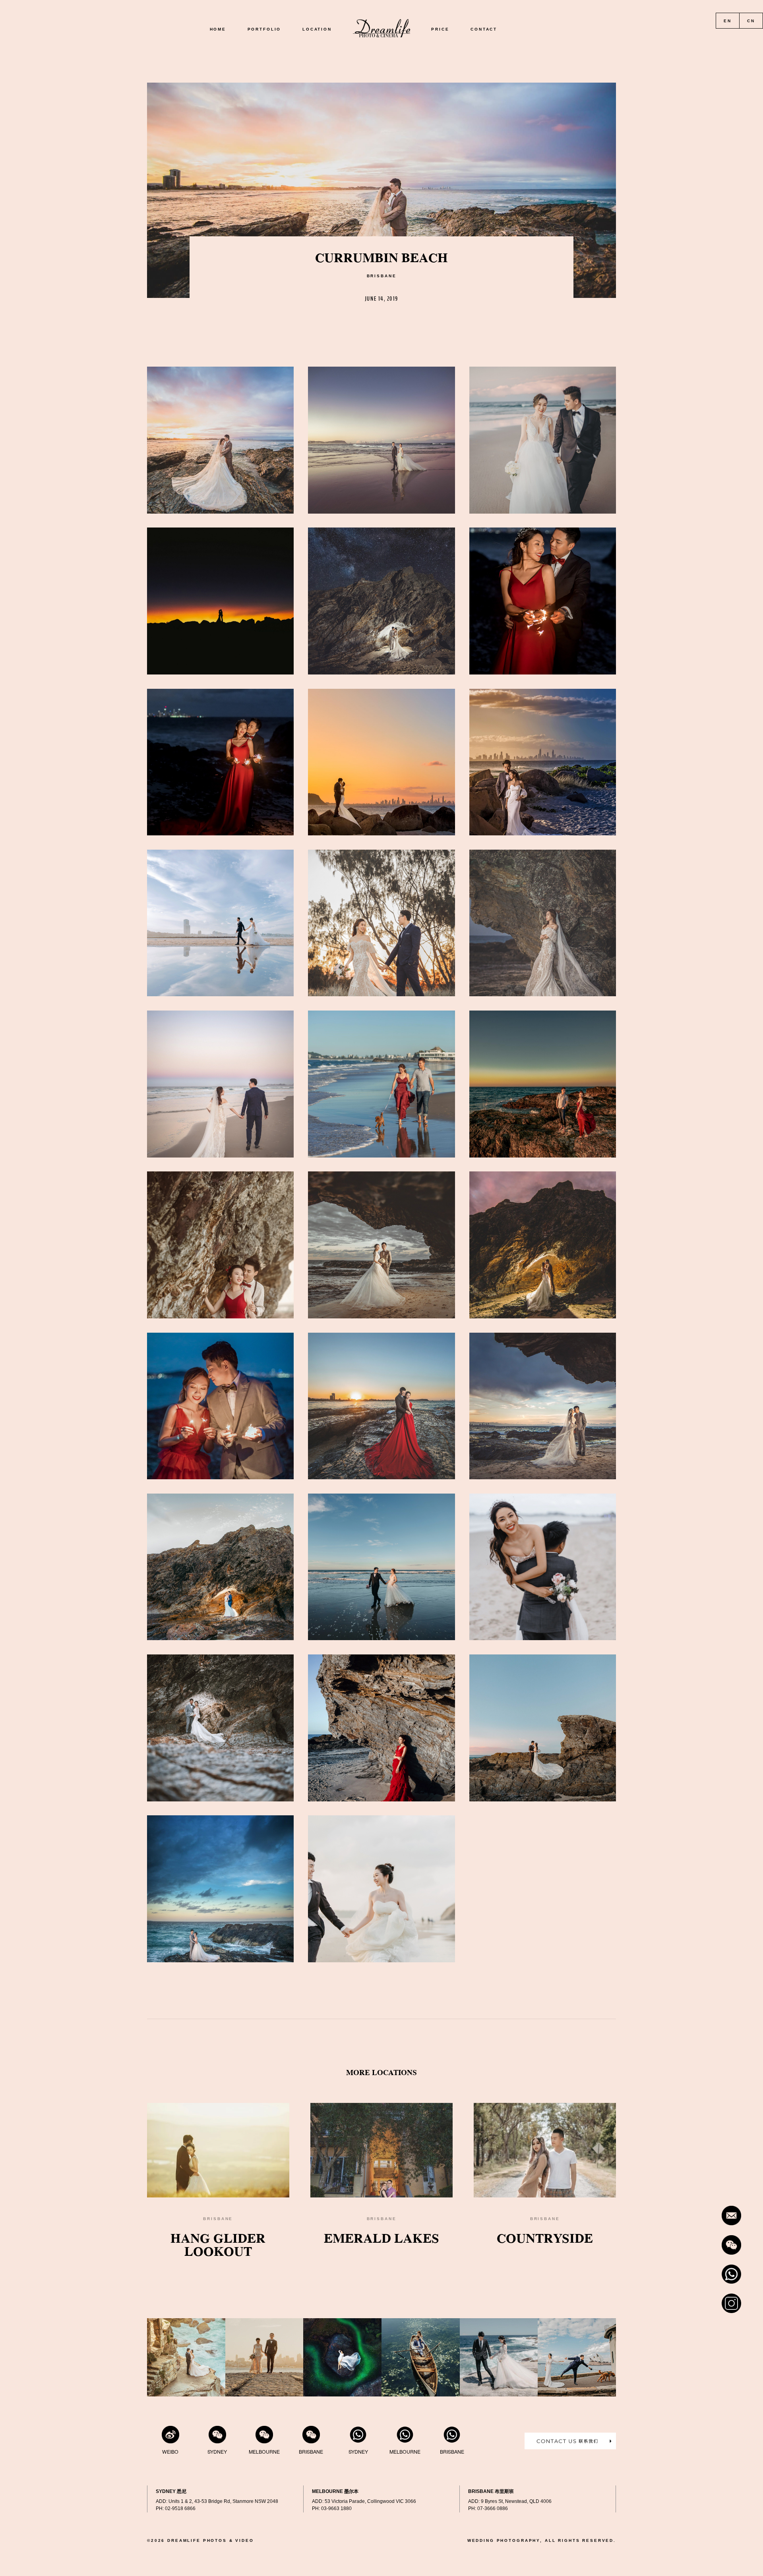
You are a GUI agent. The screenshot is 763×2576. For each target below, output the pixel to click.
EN (728, 21)
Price (440, 30)
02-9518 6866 (180, 2508)
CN (751, 21)
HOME (218, 30)
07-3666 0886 (493, 2508)
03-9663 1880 (336, 2508)
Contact (484, 30)
